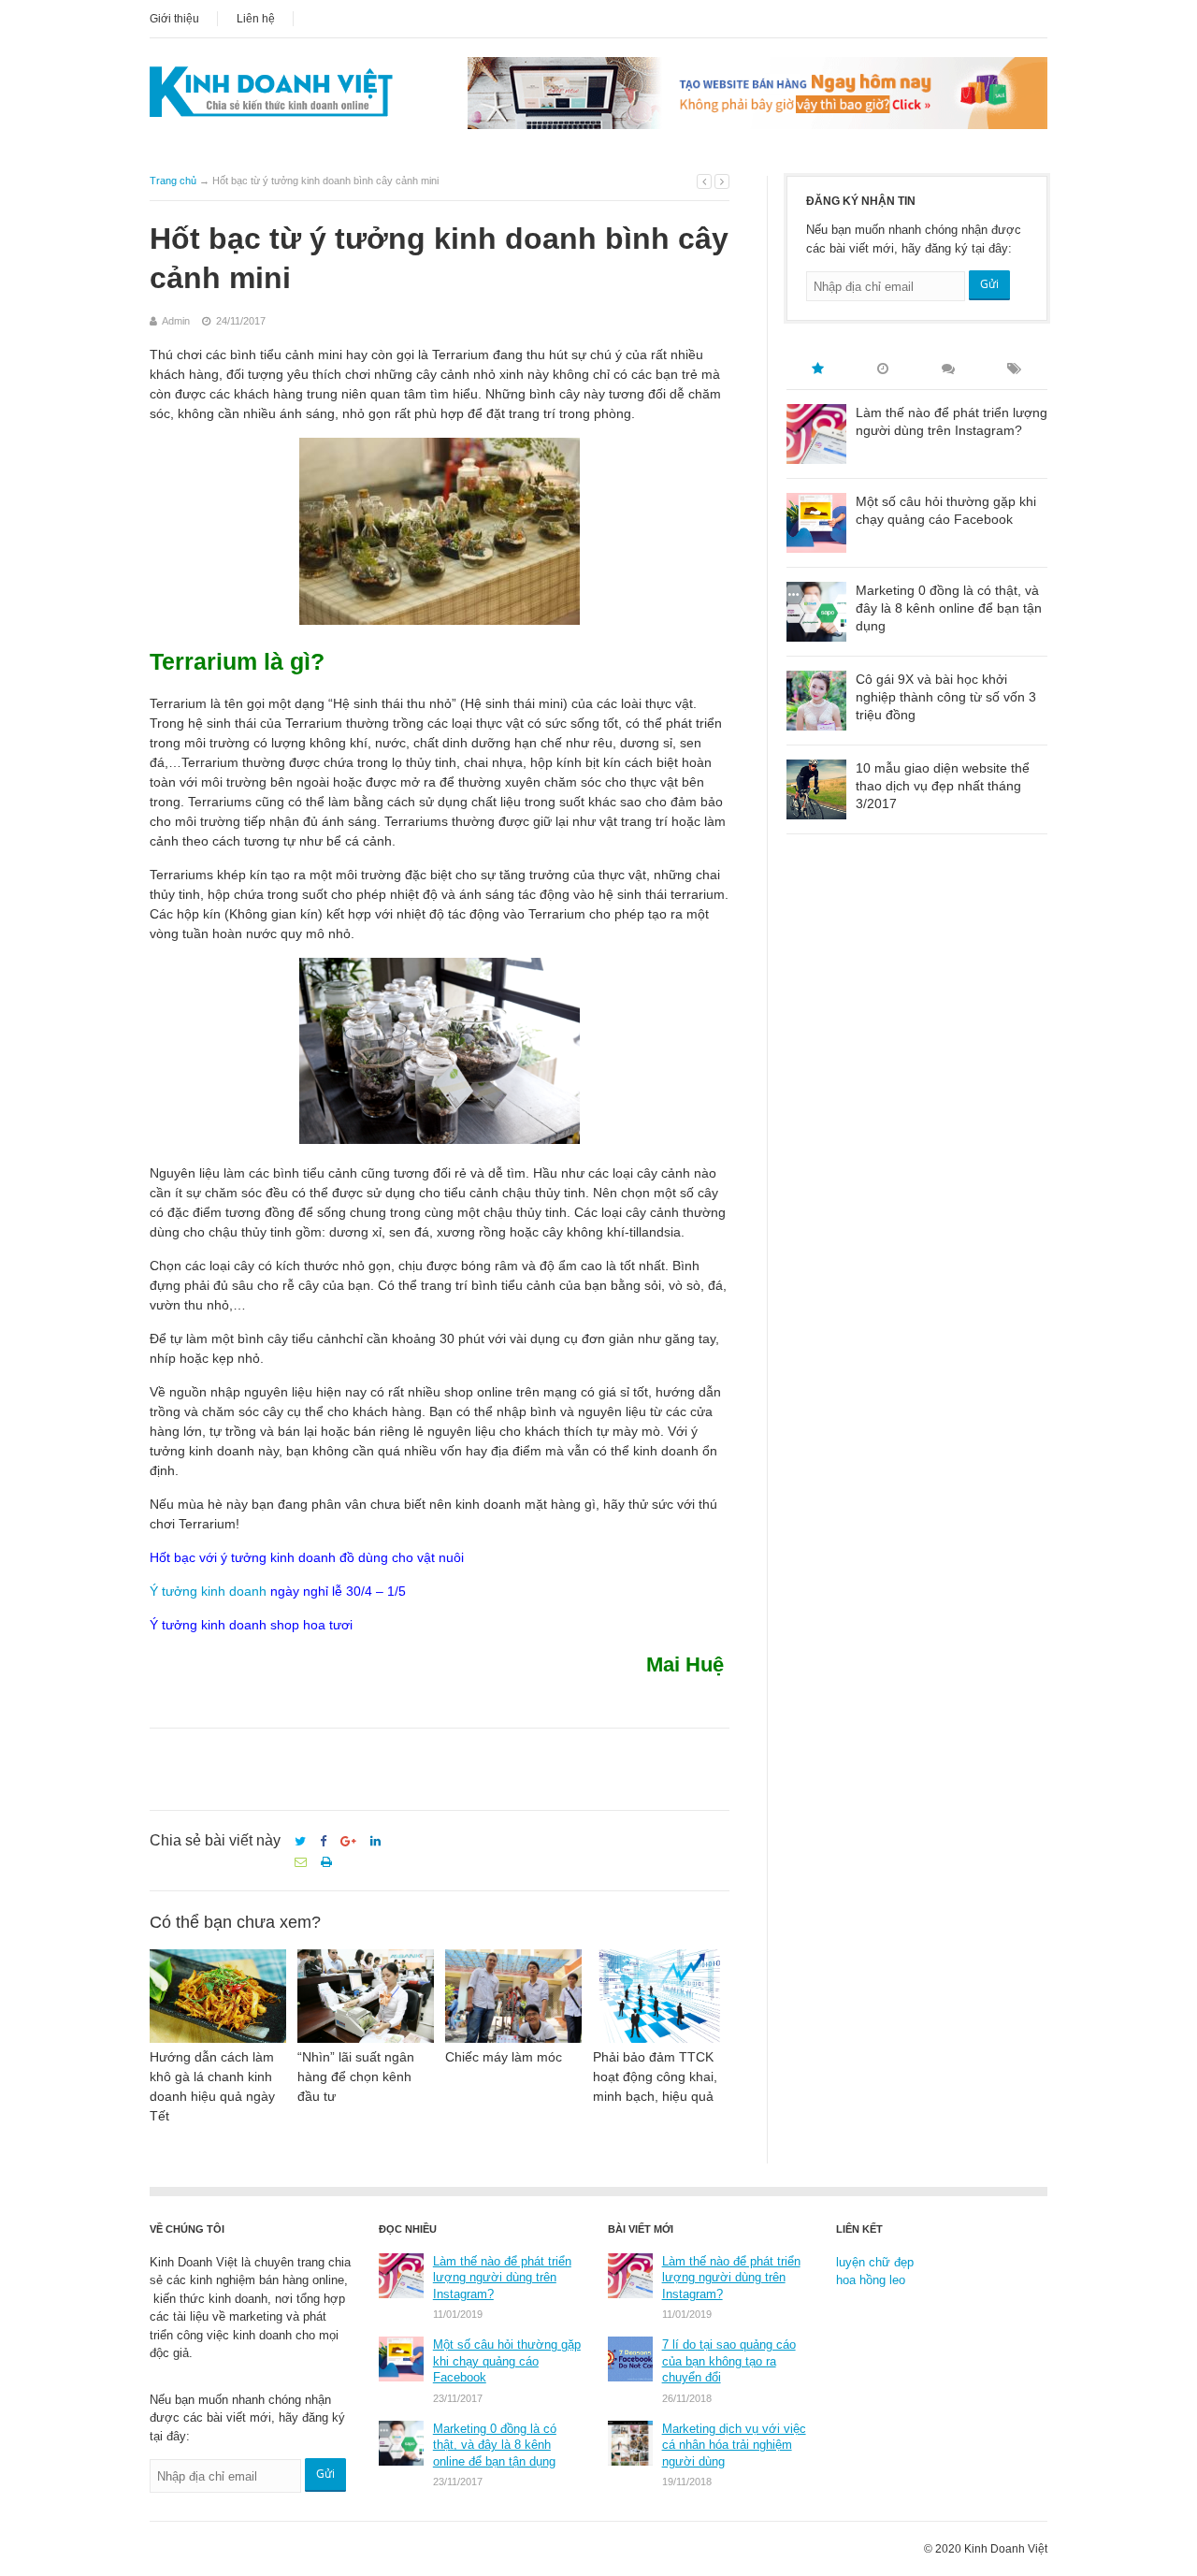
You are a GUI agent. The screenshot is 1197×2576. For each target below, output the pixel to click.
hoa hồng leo (871, 2280)
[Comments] (948, 369)
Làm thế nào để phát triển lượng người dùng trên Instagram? (952, 421)
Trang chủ (173, 181)
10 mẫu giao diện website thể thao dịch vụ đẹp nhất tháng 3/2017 (943, 786)
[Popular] (817, 369)
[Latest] (883, 369)
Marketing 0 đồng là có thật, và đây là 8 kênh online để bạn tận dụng (949, 608)
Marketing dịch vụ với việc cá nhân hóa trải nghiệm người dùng (734, 2445)
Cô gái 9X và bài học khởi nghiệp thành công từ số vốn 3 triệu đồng (946, 697)
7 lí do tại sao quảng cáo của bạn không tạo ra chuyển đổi (729, 2361)
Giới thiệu (174, 19)
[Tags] (1014, 369)
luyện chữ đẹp (875, 2262)
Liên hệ (256, 19)
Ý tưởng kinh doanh (208, 1591)
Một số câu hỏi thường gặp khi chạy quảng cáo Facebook (946, 510)
